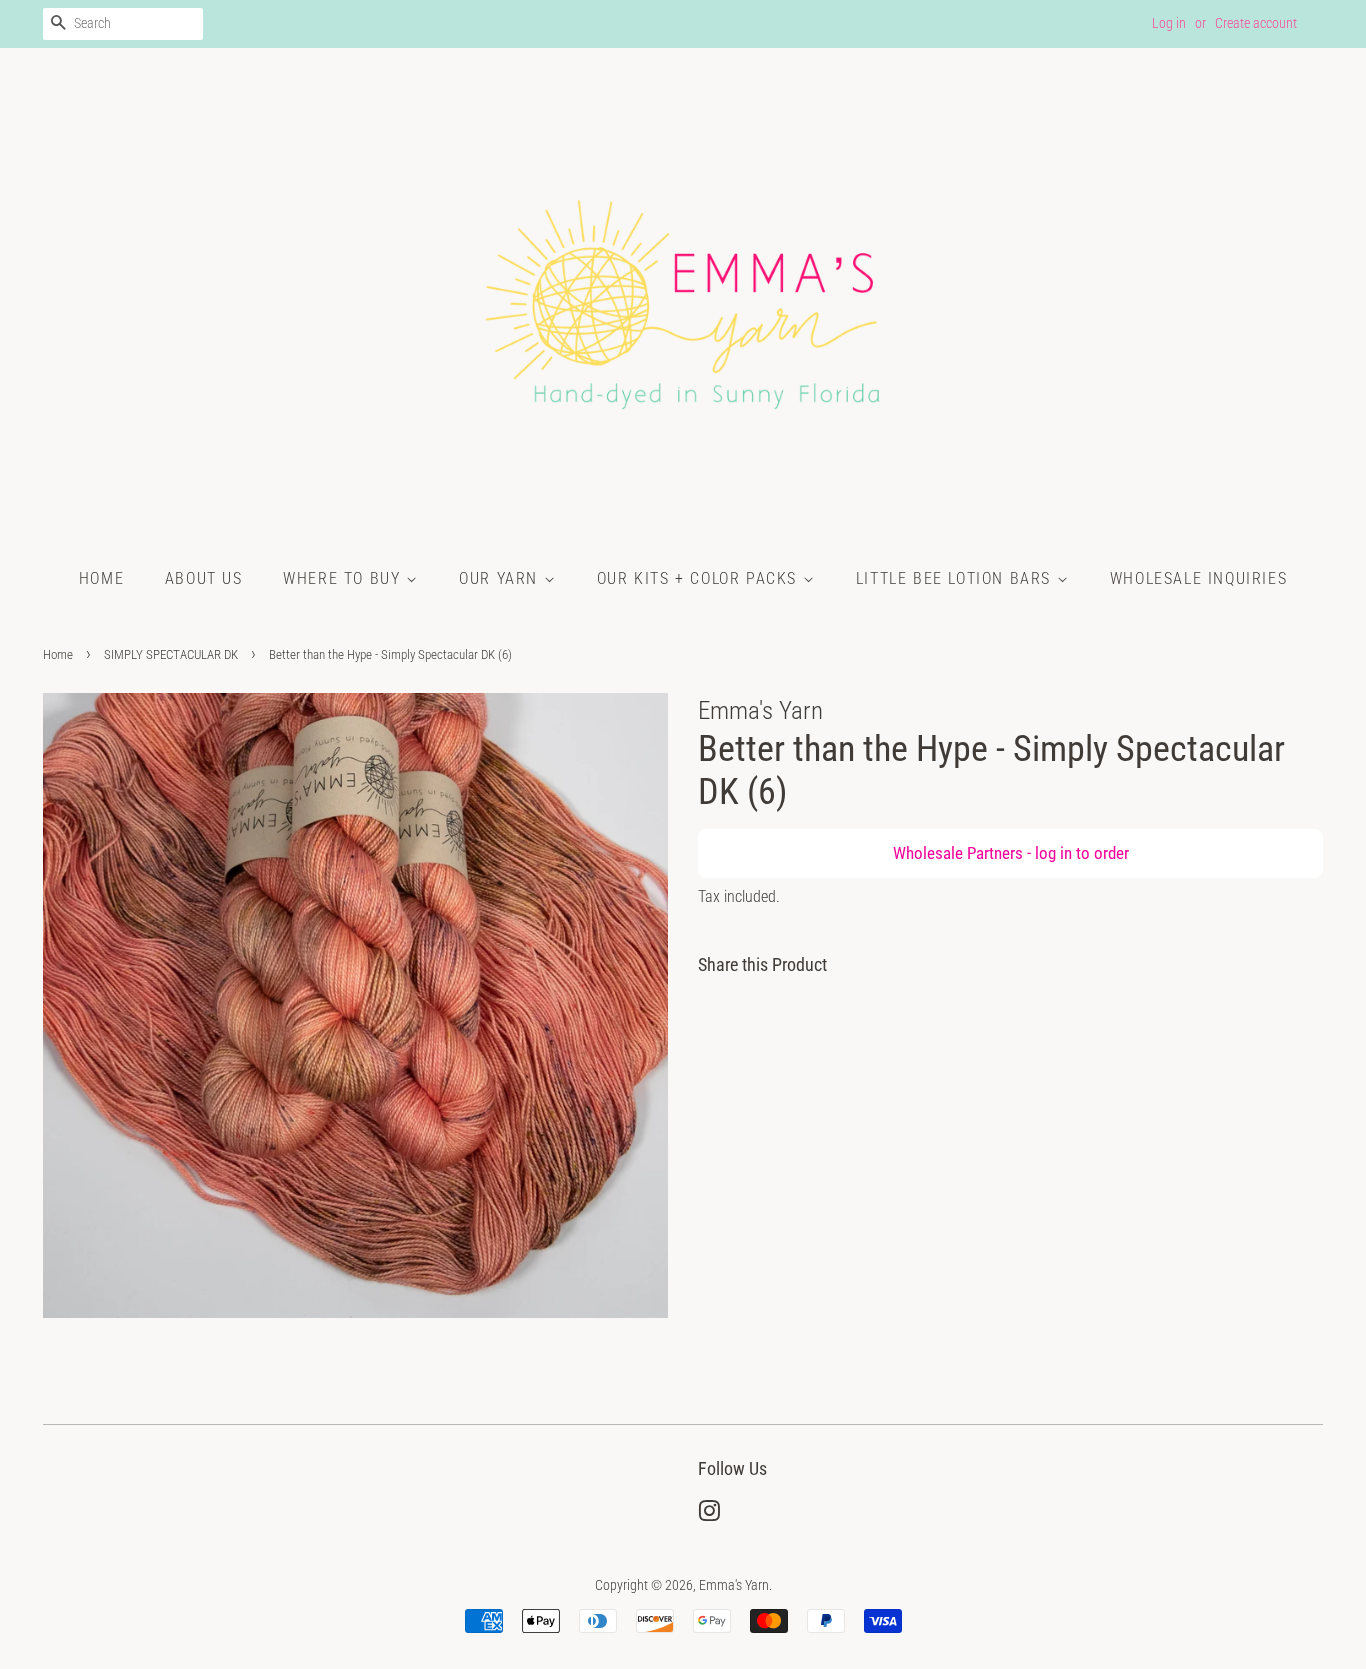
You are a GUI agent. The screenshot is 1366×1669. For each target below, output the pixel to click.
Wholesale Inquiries (1198, 578)
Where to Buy (344, 578)
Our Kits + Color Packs (700, 578)
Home (101, 578)
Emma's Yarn (734, 1585)
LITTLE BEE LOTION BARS (956, 578)
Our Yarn (501, 578)
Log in (1169, 23)
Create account (1256, 23)
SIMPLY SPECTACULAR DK (171, 654)
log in (1053, 853)
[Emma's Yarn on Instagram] (709, 1515)
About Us (204, 578)
